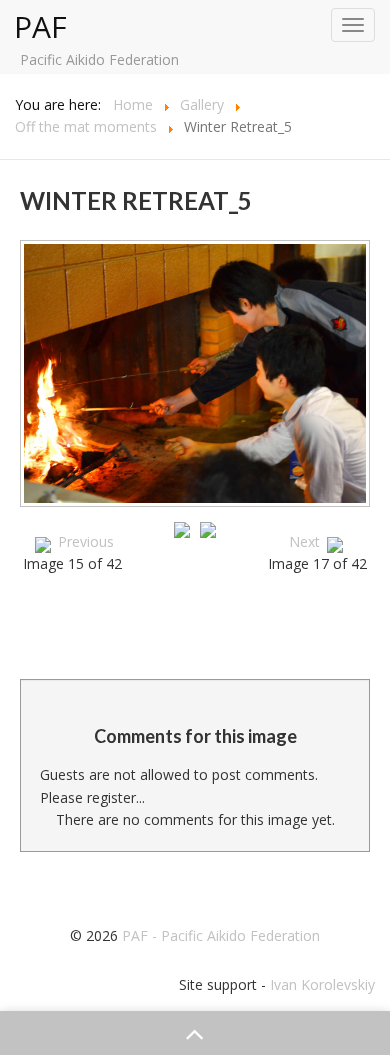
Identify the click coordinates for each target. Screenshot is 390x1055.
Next (304, 541)
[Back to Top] (195, 1033)
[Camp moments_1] (195, 630)
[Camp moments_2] (195, 658)
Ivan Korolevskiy (320, 984)
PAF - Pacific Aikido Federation (221, 935)
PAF (40, 26)
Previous (86, 541)
